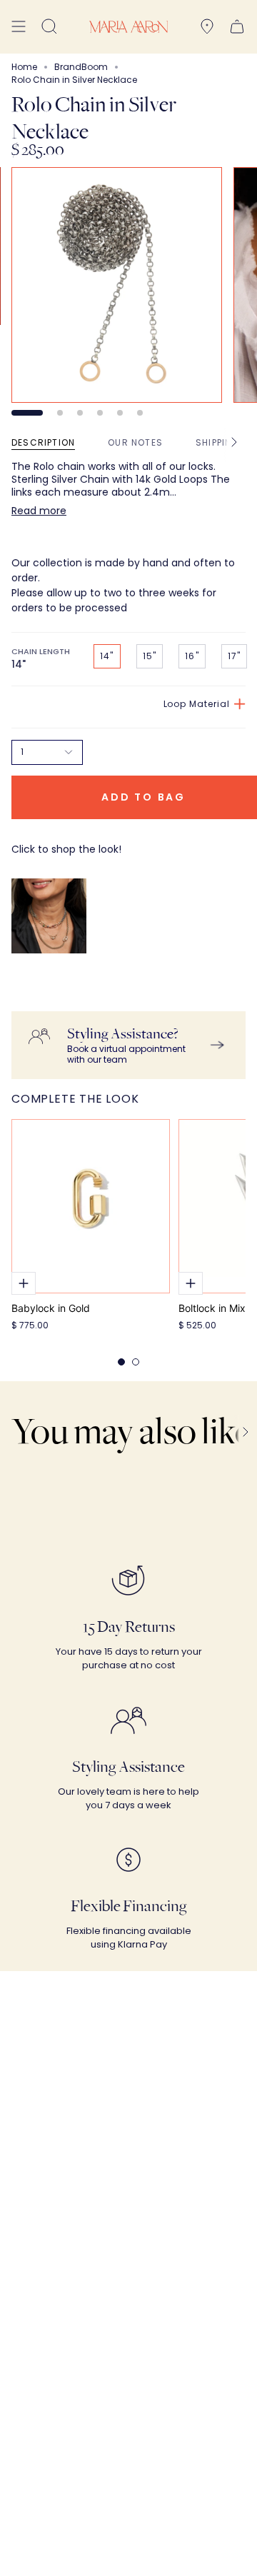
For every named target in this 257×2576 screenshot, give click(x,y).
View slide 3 (80, 413)
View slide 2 (60, 413)
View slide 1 (27, 413)
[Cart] (237, 27)
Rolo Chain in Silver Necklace (65, 997)
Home (24, 67)
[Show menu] (19, 27)
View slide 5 (120, 413)
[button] (49, 27)
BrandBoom (81, 67)
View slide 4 (100, 413)
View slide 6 (140, 413)
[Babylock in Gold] (91, 1206)
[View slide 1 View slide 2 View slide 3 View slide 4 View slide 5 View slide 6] (128, 291)
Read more (39, 511)
